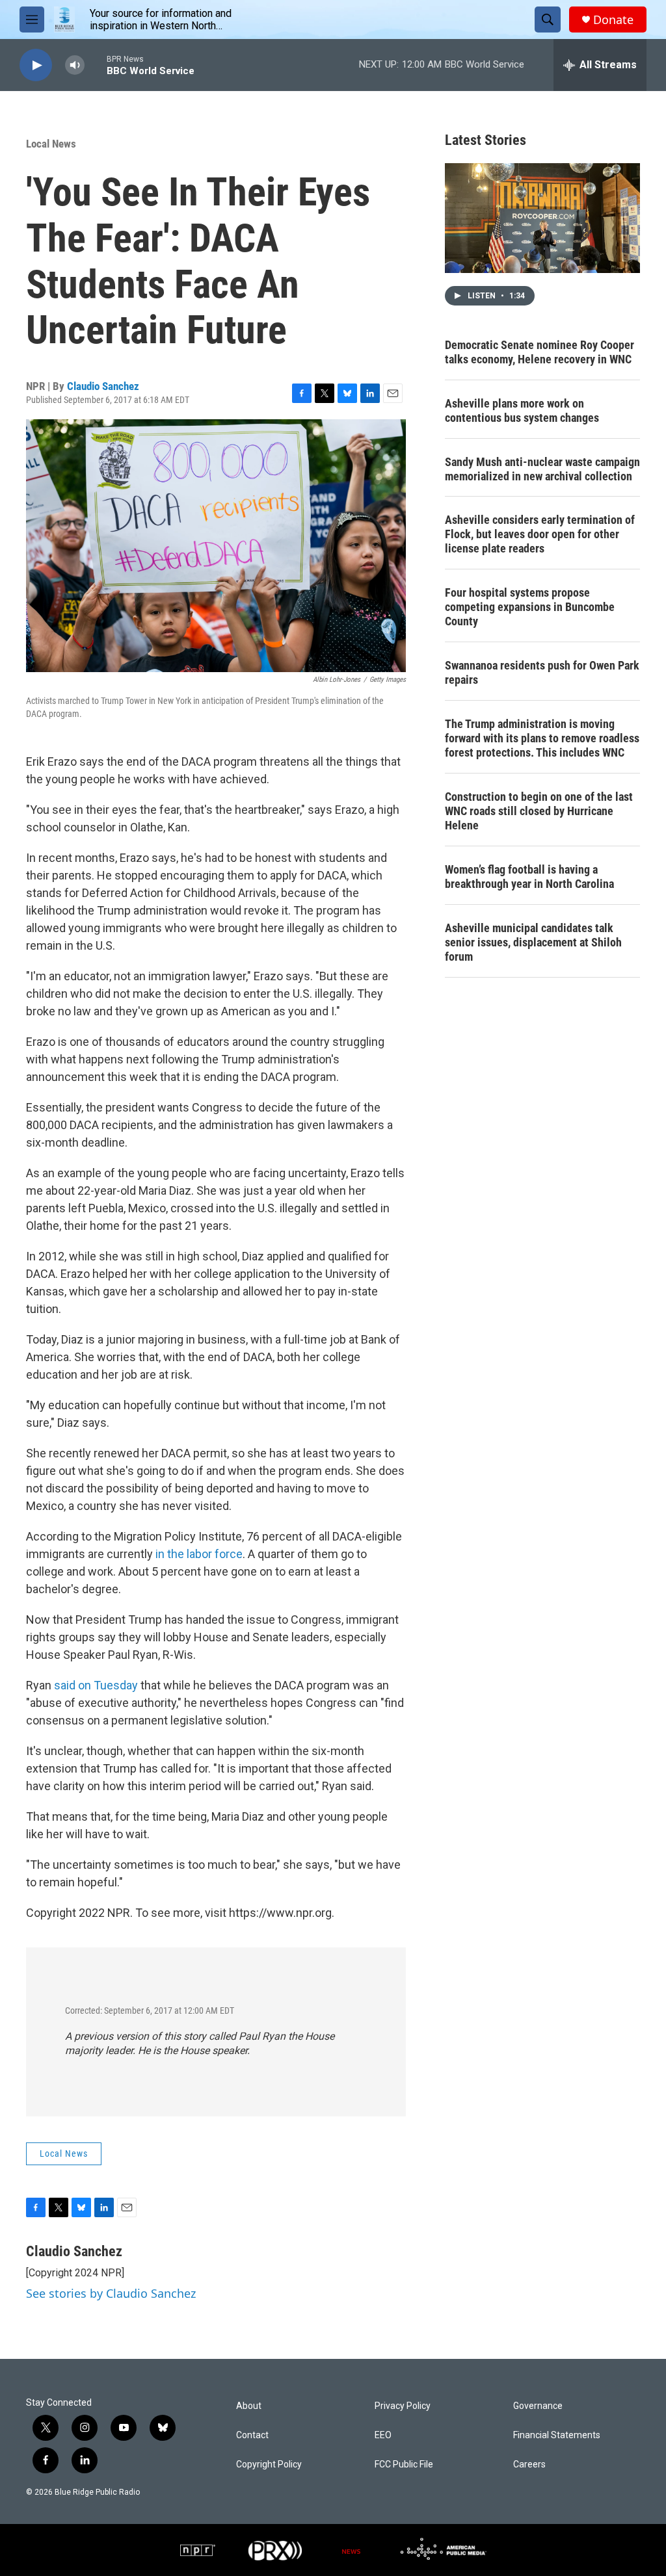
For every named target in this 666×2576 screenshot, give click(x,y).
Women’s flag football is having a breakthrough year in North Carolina (529, 877)
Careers (529, 2465)
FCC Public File (404, 2465)
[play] (36, 65)
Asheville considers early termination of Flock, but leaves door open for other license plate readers (540, 534)
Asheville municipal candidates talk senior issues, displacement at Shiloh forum (533, 942)
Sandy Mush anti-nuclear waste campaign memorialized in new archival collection (542, 469)
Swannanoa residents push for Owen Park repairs (542, 672)
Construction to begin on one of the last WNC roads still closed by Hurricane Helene (539, 811)
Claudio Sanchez (103, 386)
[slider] (96, 65)
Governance (538, 2406)
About (249, 2406)
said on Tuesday (96, 1685)
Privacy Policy (403, 2406)
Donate (613, 20)
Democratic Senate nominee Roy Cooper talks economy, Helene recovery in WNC (539, 352)
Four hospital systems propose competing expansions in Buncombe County (530, 607)
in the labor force (199, 1554)
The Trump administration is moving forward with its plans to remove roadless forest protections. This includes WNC (542, 738)
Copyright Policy (269, 2465)
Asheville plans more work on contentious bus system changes (522, 410)
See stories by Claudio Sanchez (111, 2293)
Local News (51, 144)
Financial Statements (557, 2435)
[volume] (75, 65)
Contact (252, 2435)
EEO (383, 2435)
